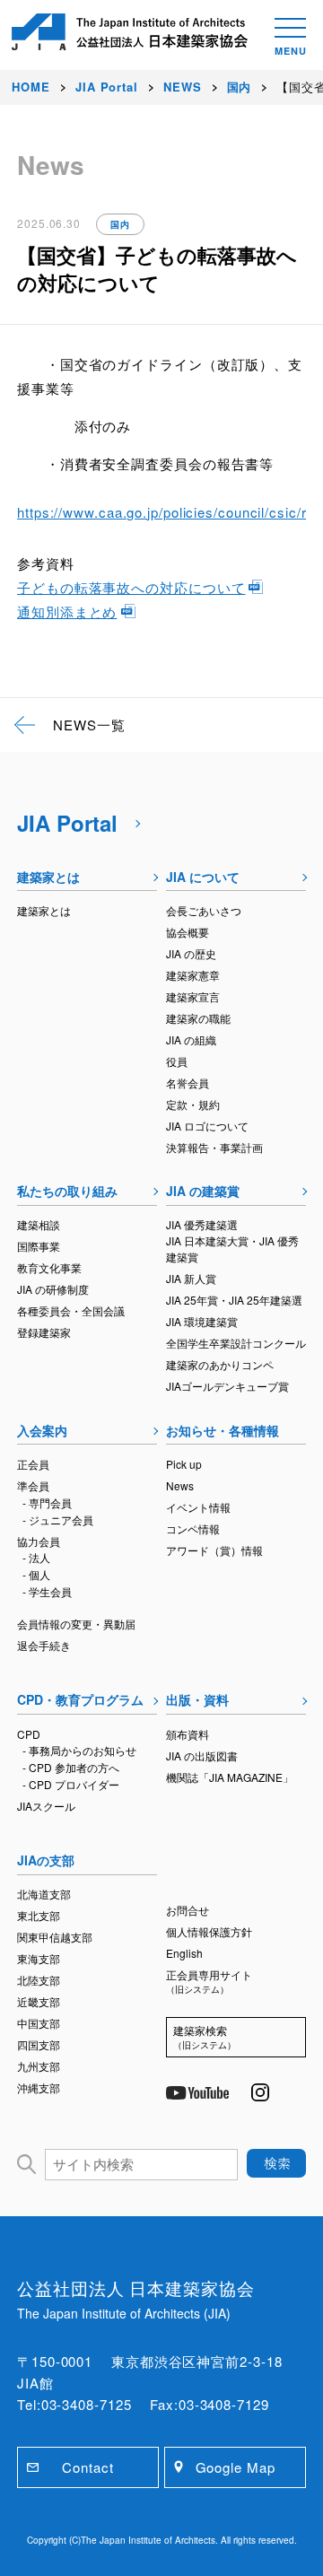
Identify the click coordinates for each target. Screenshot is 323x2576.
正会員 (33, 1464)
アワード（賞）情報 (214, 1550)
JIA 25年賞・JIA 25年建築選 (234, 1300)
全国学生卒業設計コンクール (236, 1343)
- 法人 (36, 1557)
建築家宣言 (193, 996)
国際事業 (39, 1246)
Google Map (236, 2467)
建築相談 (39, 1224)
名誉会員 (188, 1083)
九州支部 (39, 2066)
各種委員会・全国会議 (71, 1310)
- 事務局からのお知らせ (79, 1750)
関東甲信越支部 (55, 1937)
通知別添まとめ (67, 611)
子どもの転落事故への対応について (131, 587)
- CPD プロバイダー (71, 1784)
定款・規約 (193, 1104)
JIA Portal (67, 823)
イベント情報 (198, 1507)
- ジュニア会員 (58, 1519)
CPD (29, 1734)
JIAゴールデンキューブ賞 (227, 1386)
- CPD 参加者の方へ (71, 1767)
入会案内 (42, 1430)
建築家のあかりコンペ (220, 1364)
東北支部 (39, 1915)
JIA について (203, 877)
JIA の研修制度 (53, 1289)
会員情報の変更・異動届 (76, 1624)
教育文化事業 (49, 1267)
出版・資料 (197, 1699)
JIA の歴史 (191, 953)
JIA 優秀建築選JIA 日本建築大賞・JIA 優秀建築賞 (232, 1240)
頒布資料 (188, 1734)
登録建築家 (44, 1332)
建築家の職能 (198, 1018)
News (180, 1485)
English (184, 1953)
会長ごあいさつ (204, 910)
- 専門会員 (47, 1502)
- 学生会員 (47, 1591)
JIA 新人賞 (191, 1278)
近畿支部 (39, 2001)
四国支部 (39, 2044)
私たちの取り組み (67, 1191)
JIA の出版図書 (202, 1755)
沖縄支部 (39, 2087)
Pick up (184, 1464)
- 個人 (36, 1574)
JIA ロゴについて (207, 1126)
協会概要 (188, 932)
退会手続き (44, 1645)
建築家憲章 (193, 975)
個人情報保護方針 (209, 1931)
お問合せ (188, 1910)
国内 (120, 224)
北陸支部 (39, 1980)
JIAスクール (46, 1806)
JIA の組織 (191, 1039)
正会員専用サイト (209, 1981)
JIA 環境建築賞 (202, 1321)
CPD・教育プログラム (80, 1699)
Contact (87, 2467)
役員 (177, 1061)
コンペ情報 (193, 1528)
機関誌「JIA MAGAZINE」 (230, 1777)
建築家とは (48, 877)
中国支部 (39, 2023)
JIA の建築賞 (203, 1191)
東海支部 (39, 1958)
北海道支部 (44, 1894)
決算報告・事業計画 (214, 1147)
